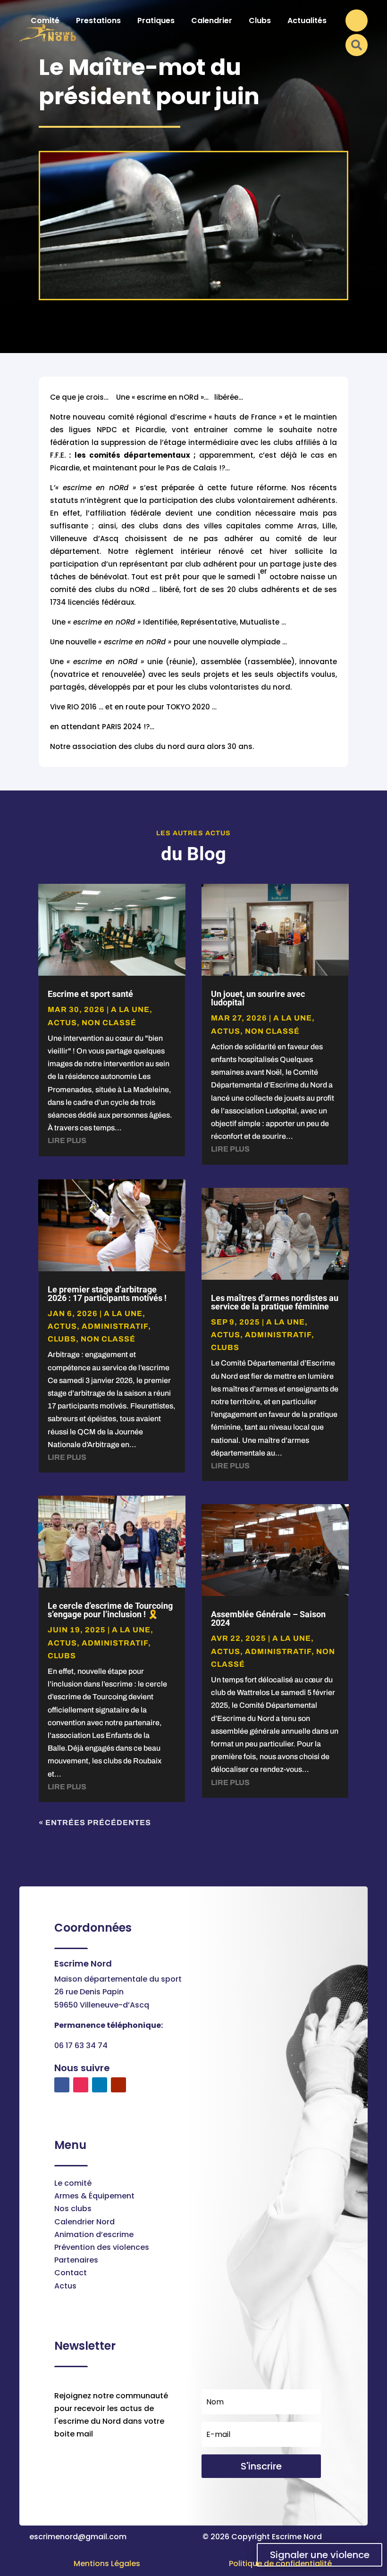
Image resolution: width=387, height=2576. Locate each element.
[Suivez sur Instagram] (81, 2085)
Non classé (109, 1023)
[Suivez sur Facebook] (62, 2085)
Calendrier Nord (84, 2222)
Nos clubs (73, 2209)
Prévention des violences (102, 2247)
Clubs (62, 1339)
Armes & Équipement (94, 2196)
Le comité (73, 2183)
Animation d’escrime (94, 2234)
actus (62, 1023)
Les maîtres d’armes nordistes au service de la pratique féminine (275, 1302)
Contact (71, 2273)
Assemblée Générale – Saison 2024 (268, 1618)
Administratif (115, 1326)
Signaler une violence (320, 2555)
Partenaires (76, 2260)
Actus (65, 2286)
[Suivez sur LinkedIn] (100, 2085)
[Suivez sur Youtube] (118, 2085)
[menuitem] (45, 21)
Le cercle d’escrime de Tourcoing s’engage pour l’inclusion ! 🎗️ (110, 1610)
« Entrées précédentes (95, 1823)
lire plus (67, 1140)
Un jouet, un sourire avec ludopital (258, 998)
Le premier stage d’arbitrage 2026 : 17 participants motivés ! (107, 1294)
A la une (130, 1009)
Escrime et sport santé (90, 994)
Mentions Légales (107, 2564)
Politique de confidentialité (280, 2564)
